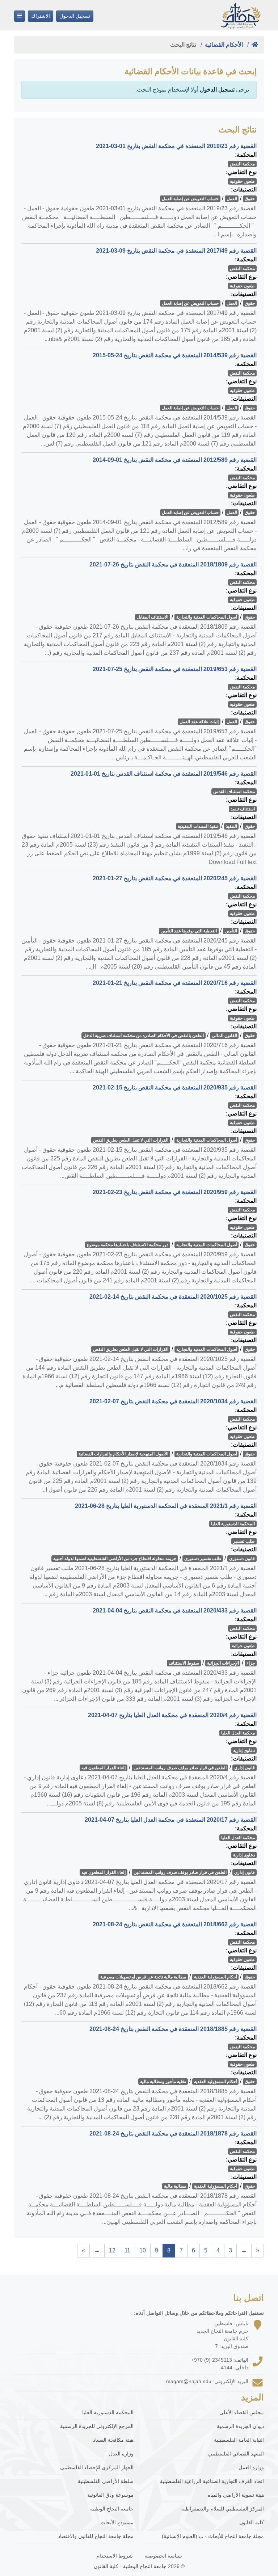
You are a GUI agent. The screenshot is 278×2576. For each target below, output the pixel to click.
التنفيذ (231, 826)
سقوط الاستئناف (184, 1663)
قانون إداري (245, 1768)
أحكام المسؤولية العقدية (216, 1977)
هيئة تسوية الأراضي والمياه (236, 2495)
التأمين (231, 931)
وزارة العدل (121, 2454)
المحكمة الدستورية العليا (233, 1524)
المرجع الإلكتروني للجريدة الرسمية (97, 2426)
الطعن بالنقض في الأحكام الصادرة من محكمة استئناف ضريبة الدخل (144, 1036)
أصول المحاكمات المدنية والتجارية (207, 617)
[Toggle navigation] (20, 16)
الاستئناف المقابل (153, 617)
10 (143, 2250)
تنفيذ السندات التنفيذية (198, 826)
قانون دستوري (242, 1559)
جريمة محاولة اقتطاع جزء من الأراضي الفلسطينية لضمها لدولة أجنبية (115, 1559)
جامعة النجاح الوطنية (112, 2509)
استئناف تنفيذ (243, 809)
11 (127, 2250)
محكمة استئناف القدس (234, 792)
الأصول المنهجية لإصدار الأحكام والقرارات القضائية (123, 1454)
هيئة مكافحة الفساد (113, 2440)
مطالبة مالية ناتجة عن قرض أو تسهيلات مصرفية (143, 1977)
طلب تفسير (244, 1541)
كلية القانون (252, 2522)
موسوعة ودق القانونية (110, 2495)
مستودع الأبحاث (117, 2522)
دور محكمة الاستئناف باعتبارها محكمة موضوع (128, 1245)
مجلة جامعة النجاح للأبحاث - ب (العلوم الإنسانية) (213, 2536)
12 (112, 2250)
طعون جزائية (243, 1646)
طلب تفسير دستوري (203, 1559)
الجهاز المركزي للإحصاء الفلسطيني (97, 2467)
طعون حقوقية (242, 181)
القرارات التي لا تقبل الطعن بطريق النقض (131, 1140)
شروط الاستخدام (115, 2556)
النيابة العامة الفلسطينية (239, 2440)
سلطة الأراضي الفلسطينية (106, 2481)
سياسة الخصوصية (163, 2556)
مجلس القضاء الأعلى (242, 2412)
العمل (232, 199)
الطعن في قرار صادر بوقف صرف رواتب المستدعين (180, 1768)
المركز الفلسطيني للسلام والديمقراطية (223, 2509)
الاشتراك (41, 16)
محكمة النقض (242, 164)
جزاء (251, 1663)
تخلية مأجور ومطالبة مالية (163, 2082)
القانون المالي (224, 1036)
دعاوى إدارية (244, 1750)
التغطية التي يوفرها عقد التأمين (189, 931)
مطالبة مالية (175, 2186)
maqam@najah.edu (189, 2381)
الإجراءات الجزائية (223, 1663)
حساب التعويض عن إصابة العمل (190, 199)
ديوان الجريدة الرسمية (240, 2426)
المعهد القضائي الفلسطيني (236, 2454)
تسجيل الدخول (75, 16)
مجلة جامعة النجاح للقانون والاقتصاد (96, 2536)
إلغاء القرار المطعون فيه (104, 1768)
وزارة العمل (251, 2467)
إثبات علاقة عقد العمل (199, 722)
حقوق (250, 199)
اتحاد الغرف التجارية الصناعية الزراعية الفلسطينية (212, 2481)
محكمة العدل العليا (238, 1733)
